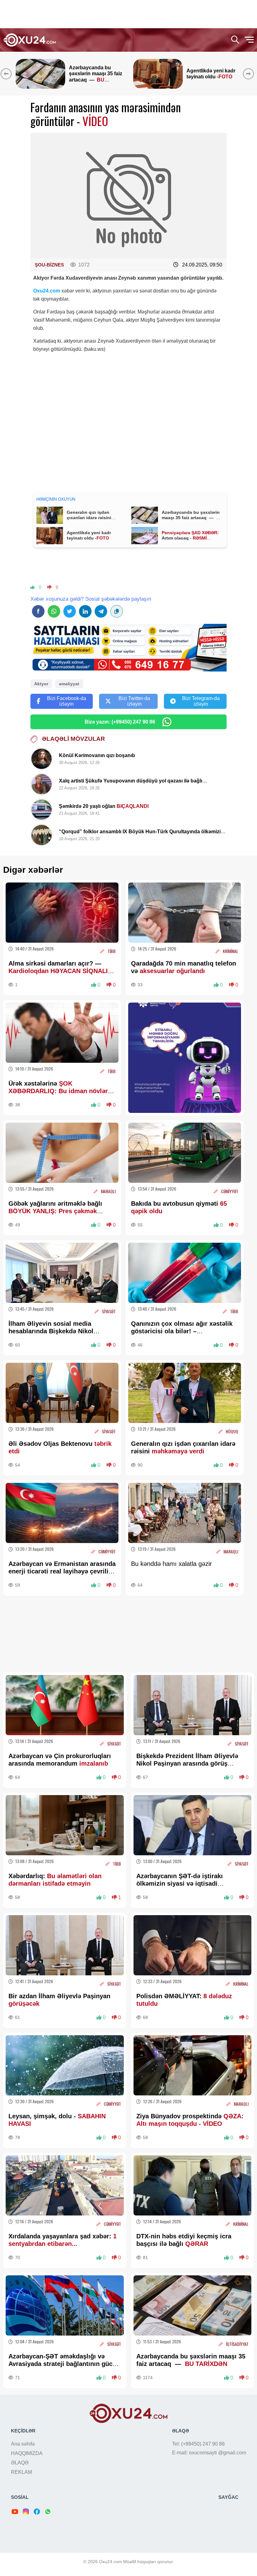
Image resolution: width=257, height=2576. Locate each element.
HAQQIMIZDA (27, 2453)
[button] (250, 74)
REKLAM (21, 2472)
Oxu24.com (47, 291)
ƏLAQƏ (20, 2463)
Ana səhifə (23, 2444)
